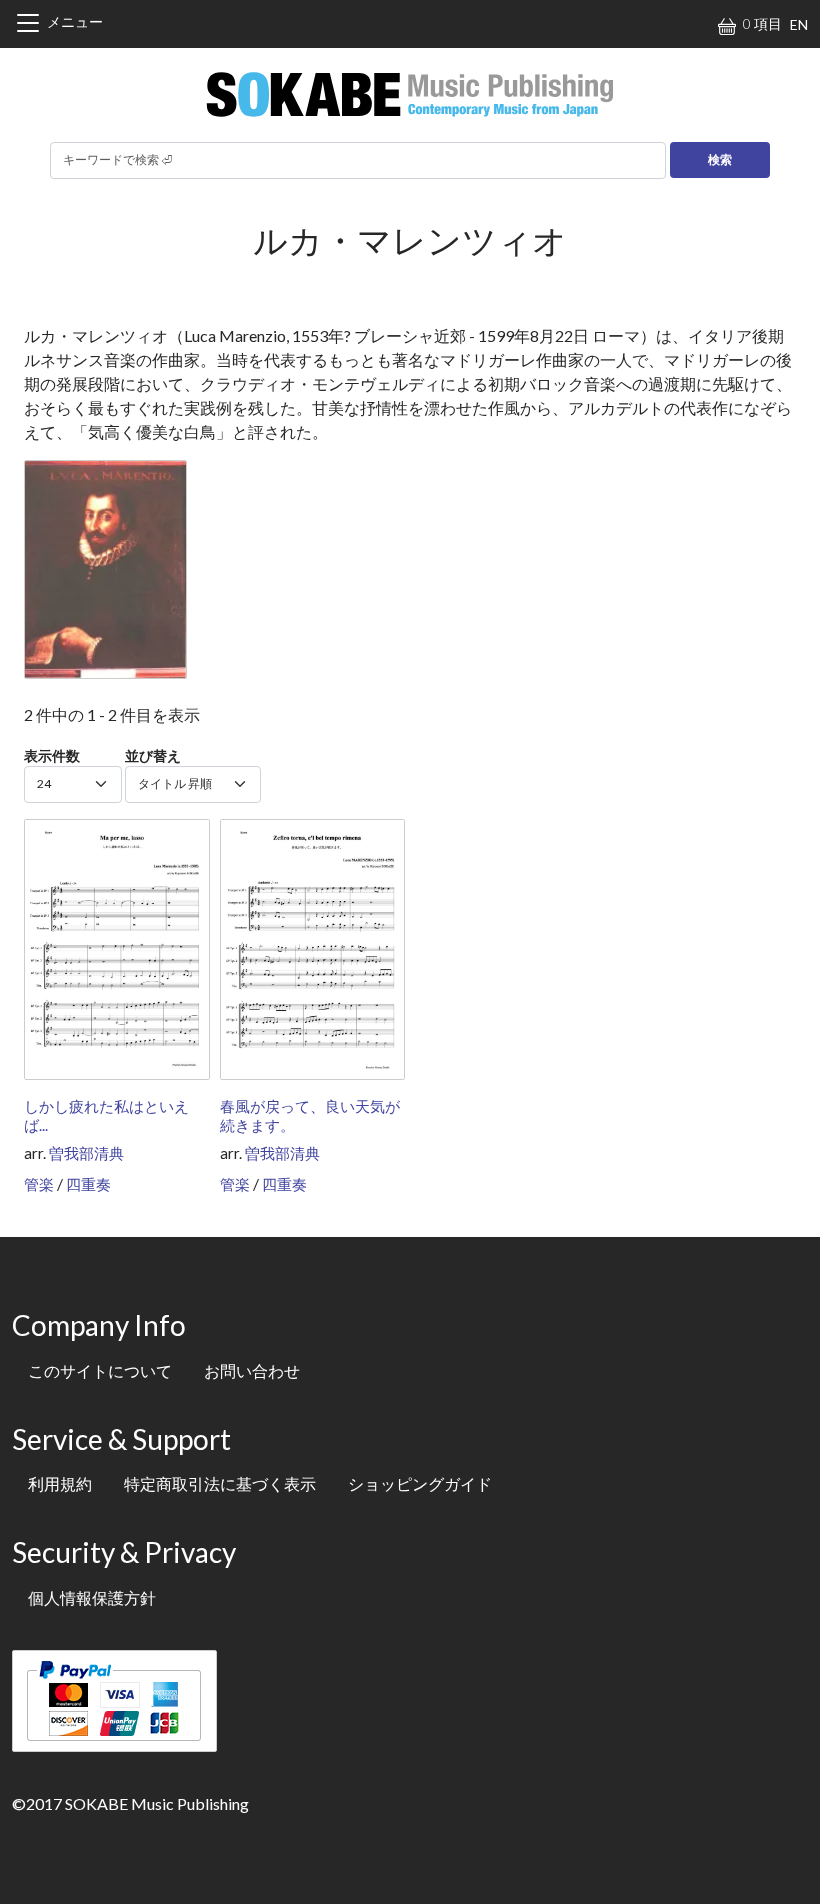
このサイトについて (100, 1370)
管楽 (39, 1184)
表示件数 (52, 755)
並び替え (153, 755)
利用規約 (60, 1483)
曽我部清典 (86, 1153)
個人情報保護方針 (92, 1597)
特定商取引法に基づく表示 (220, 1483)
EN (799, 24)
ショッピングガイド (420, 1483)
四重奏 (88, 1184)
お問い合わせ (252, 1370)
